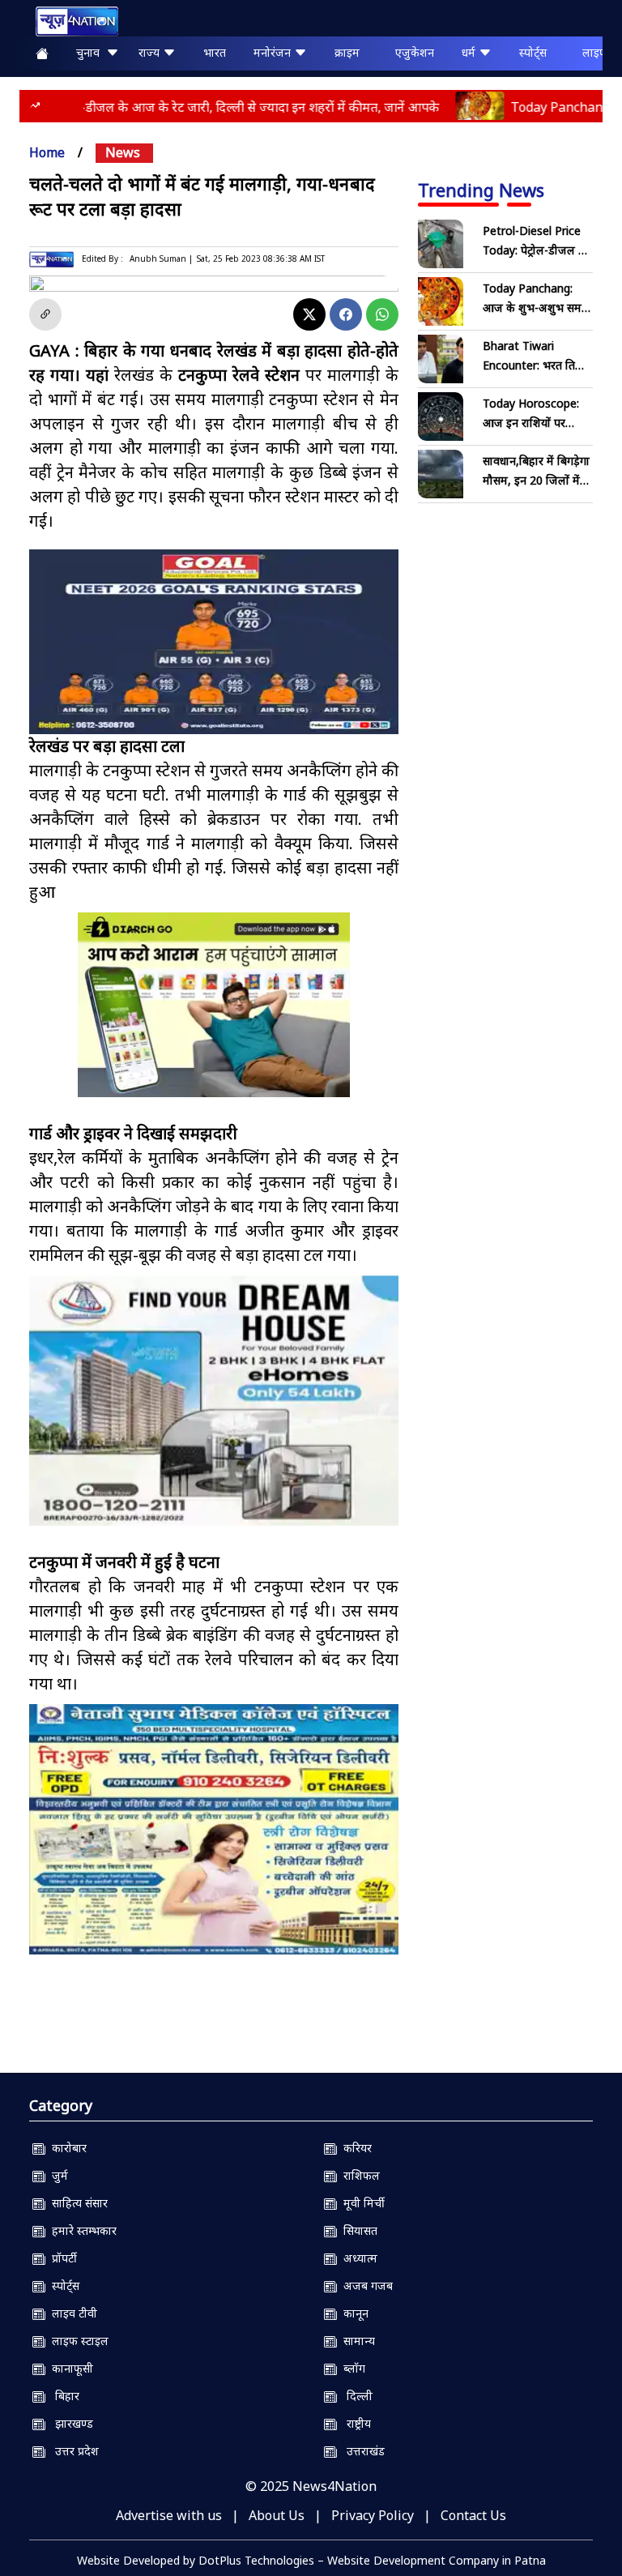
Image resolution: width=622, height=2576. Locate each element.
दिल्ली (355, 2396)
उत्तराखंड (361, 2451)
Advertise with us (169, 2515)
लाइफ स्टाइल (77, 2341)
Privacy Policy (373, 2515)
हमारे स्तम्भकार (81, 2230)
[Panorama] (214, 1401)
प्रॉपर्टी (61, 2258)
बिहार (62, 2396)
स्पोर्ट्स (533, 52)
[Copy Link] (45, 314)
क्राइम (347, 52)
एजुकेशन (415, 52)
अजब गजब (365, 2286)
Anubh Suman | (161, 258)
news (123, 152)
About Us (277, 2515)
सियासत (357, 2230)
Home (47, 152)
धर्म (470, 52)
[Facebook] (346, 314)
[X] (309, 314)
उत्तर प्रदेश (72, 2451)
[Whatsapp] (382, 314)
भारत (215, 52)
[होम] (69, 21)
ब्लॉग (351, 2368)
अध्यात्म (357, 2258)
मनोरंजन (274, 52)
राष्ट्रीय (354, 2423)
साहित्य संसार (77, 2203)
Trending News (481, 190)
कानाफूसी (69, 2368)
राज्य (151, 52)
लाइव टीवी (71, 2313)
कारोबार (66, 2148)
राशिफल (358, 2175)
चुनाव (91, 52)
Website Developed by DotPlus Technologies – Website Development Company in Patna (311, 2560)
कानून (353, 2313)
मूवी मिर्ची (361, 2203)
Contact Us (473, 2515)
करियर (354, 2148)
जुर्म (57, 2175)
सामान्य (356, 2341)
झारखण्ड (69, 2423)
